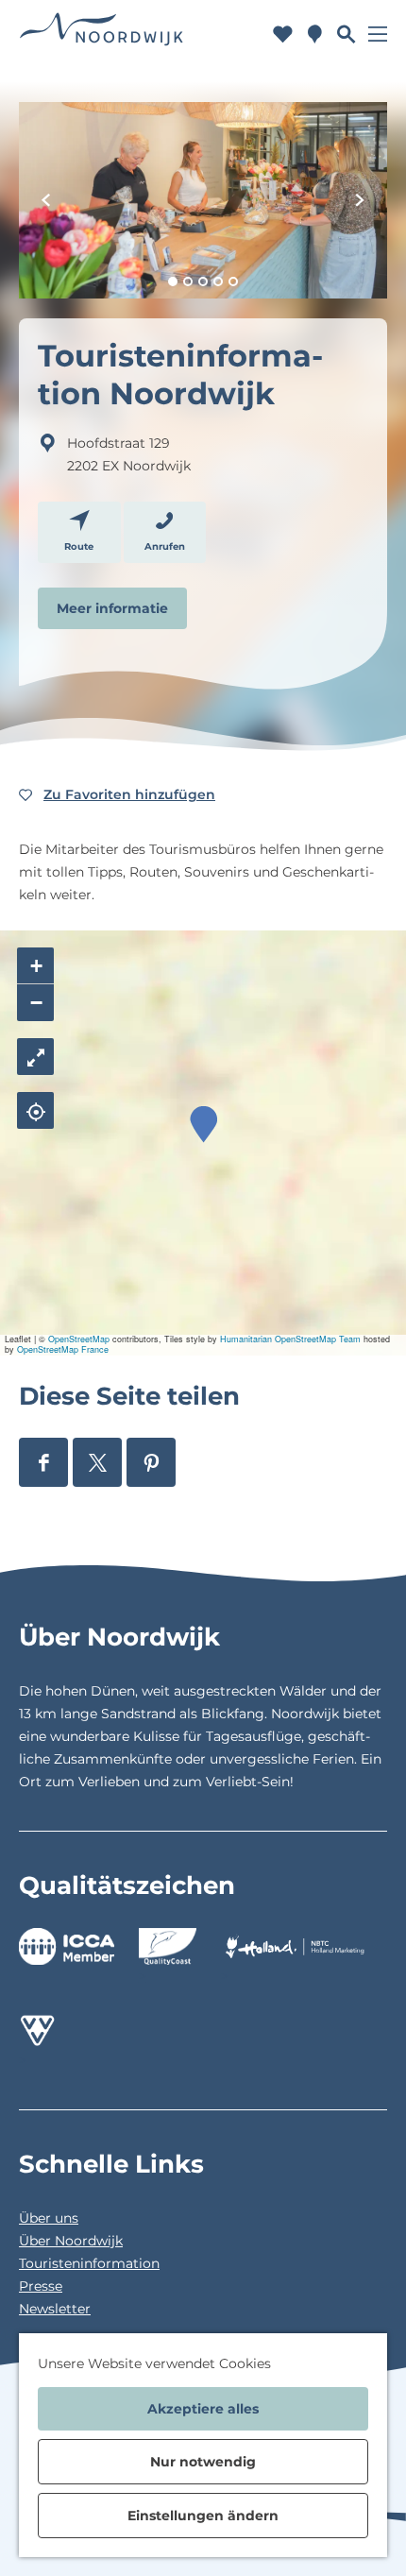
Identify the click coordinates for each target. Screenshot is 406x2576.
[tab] (173, 281)
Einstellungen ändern (203, 2516)
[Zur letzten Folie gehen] (46, 200)
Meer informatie (112, 608)
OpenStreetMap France (63, 1349)
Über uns (49, 2218)
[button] (203, 1125)
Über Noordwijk (71, 2241)
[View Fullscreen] (35, 1057)
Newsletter (55, 2309)
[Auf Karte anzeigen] (35, 1110)
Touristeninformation (89, 2263)
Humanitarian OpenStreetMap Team (290, 1339)
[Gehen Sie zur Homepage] (102, 34)
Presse (41, 2286)
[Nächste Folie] (360, 200)
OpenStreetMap (79, 1339)
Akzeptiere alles (203, 2409)
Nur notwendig (203, 2462)
